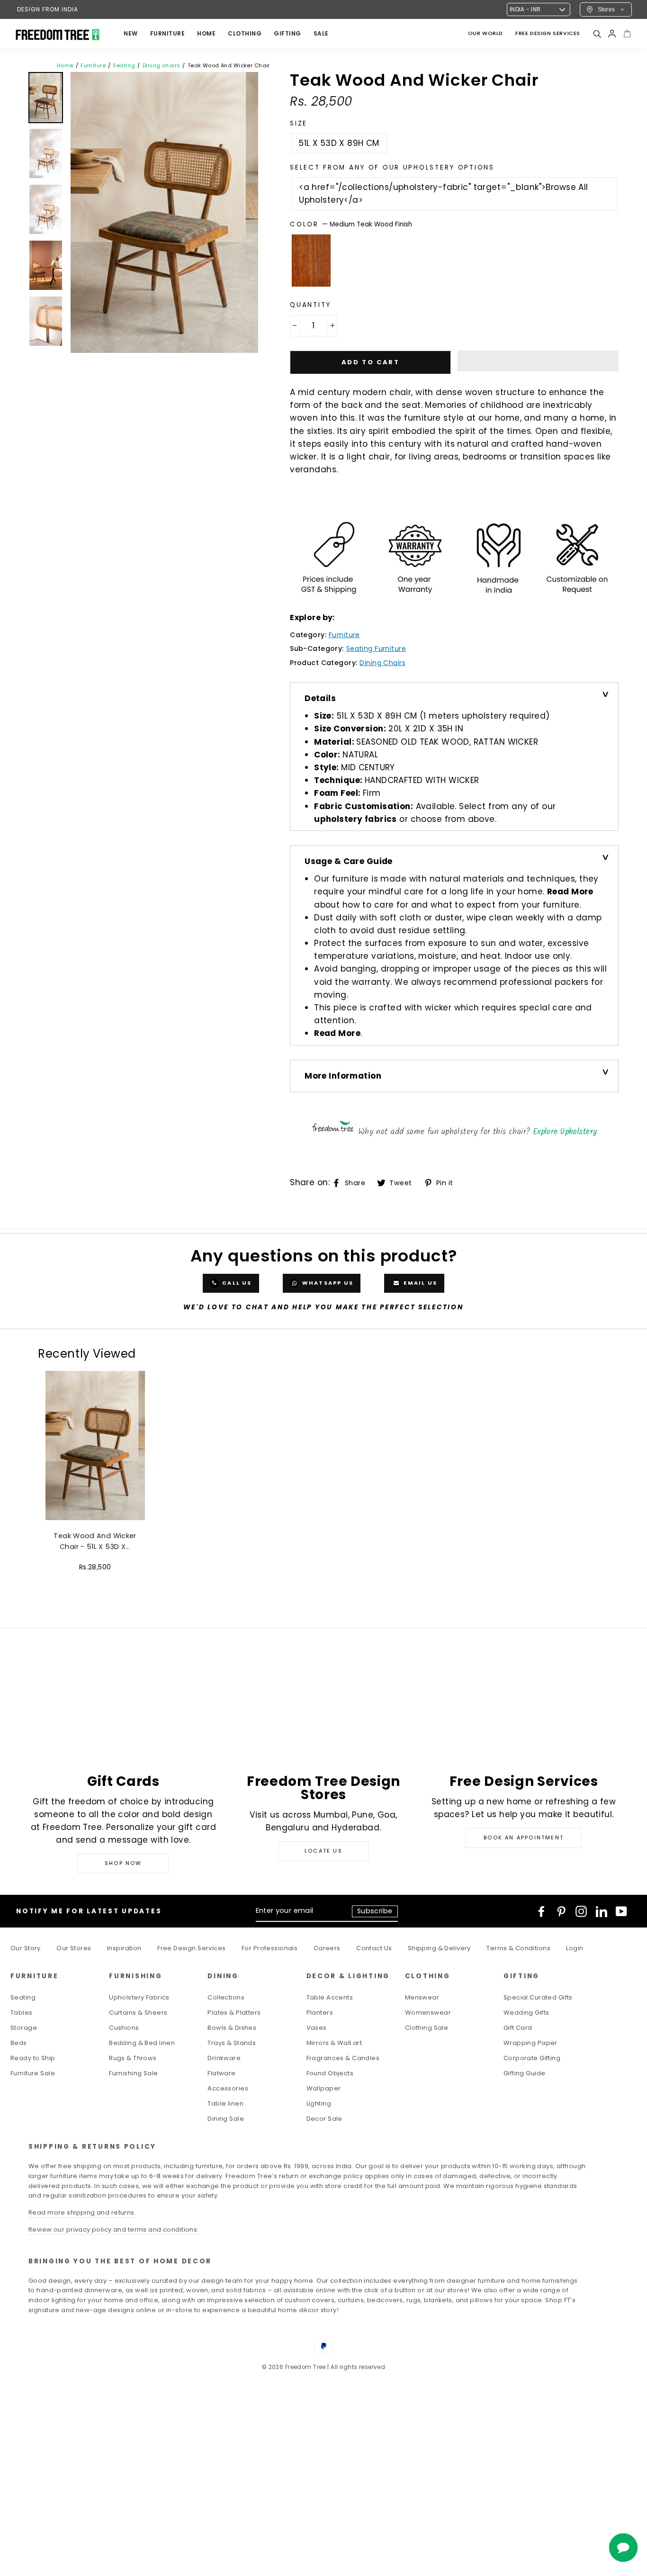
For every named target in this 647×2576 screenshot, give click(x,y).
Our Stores (74, 1948)
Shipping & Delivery (439, 1948)
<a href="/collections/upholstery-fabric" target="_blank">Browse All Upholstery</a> (443, 194)
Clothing (245, 33)
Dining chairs (162, 65)
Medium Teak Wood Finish (311, 261)
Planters (320, 2013)
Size (299, 123)
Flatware (221, 2073)
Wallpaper (324, 2088)
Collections (226, 1997)
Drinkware (224, 2058)
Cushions (124, 2028)
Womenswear (428, 2013)
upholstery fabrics (355, 819)
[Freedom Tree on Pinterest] (561, 1911)
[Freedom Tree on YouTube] (621, 1911)
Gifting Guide (525, 2073)
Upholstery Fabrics (139, 1997)
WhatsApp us (327, 1283)
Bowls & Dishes (232, 2028)
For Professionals (270, 1948)
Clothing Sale (427, 2028)
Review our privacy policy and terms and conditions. (114, 2229)
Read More (570, 892)
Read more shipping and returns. (82, 2212)
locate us (323, 1851)
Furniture (93, 65)
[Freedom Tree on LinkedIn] (602, 1911)
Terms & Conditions (518, 1948)
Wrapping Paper (530, 2043)
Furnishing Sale (133, 2073)
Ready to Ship (33, 2058)
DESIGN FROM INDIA (48, 9)
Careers (327, 1948)
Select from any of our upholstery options (392, 167)
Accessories (228, 2088)
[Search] (597, 34)
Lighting (319, 2103)
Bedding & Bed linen (142, 2043)
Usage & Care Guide (349, 861)
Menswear (422, 1997)
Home (65, 65)
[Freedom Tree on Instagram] (581, 1911)
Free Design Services (192, 1948)
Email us (419, 1283)
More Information (343, 1076)
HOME (206, 33)
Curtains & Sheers (138, 2013)
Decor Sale (324, 2119)
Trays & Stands (232, 2043)
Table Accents (330, 1997)
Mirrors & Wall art (334, 2043)
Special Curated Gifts (538, 1997)
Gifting (288, 33)
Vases (317, 2028)
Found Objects (330, 2073)
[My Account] (612, 34)
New (131, 33)
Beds (19, 2043)
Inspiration (124, 1948)
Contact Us (374, 1948)
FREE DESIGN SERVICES (548, 33)
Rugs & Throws (133, 2058)
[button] (538, 361)
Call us (236, 1283)
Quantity (310, 305)
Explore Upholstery (565, 1132)
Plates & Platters (234, 2013)
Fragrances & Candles (343, 2058)
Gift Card (518, 2028)
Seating (124, 65)
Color (351, 224)
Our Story (26, 1948)
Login (575, 1948)
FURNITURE (168, 33)
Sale (321, 33)
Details (320, 698)
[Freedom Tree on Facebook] (541, 1911)
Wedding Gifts (526, 2013)
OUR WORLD (485, 33)
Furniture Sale (33, 2073)
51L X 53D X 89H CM (339, 143)
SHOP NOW (123, 1863)
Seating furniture (376, 649)
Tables (22, 2013)
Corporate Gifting (532, 2058)
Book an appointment (524, 1837)
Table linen (225, 2103)
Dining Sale (226, 2119)
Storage (24, 2028)
